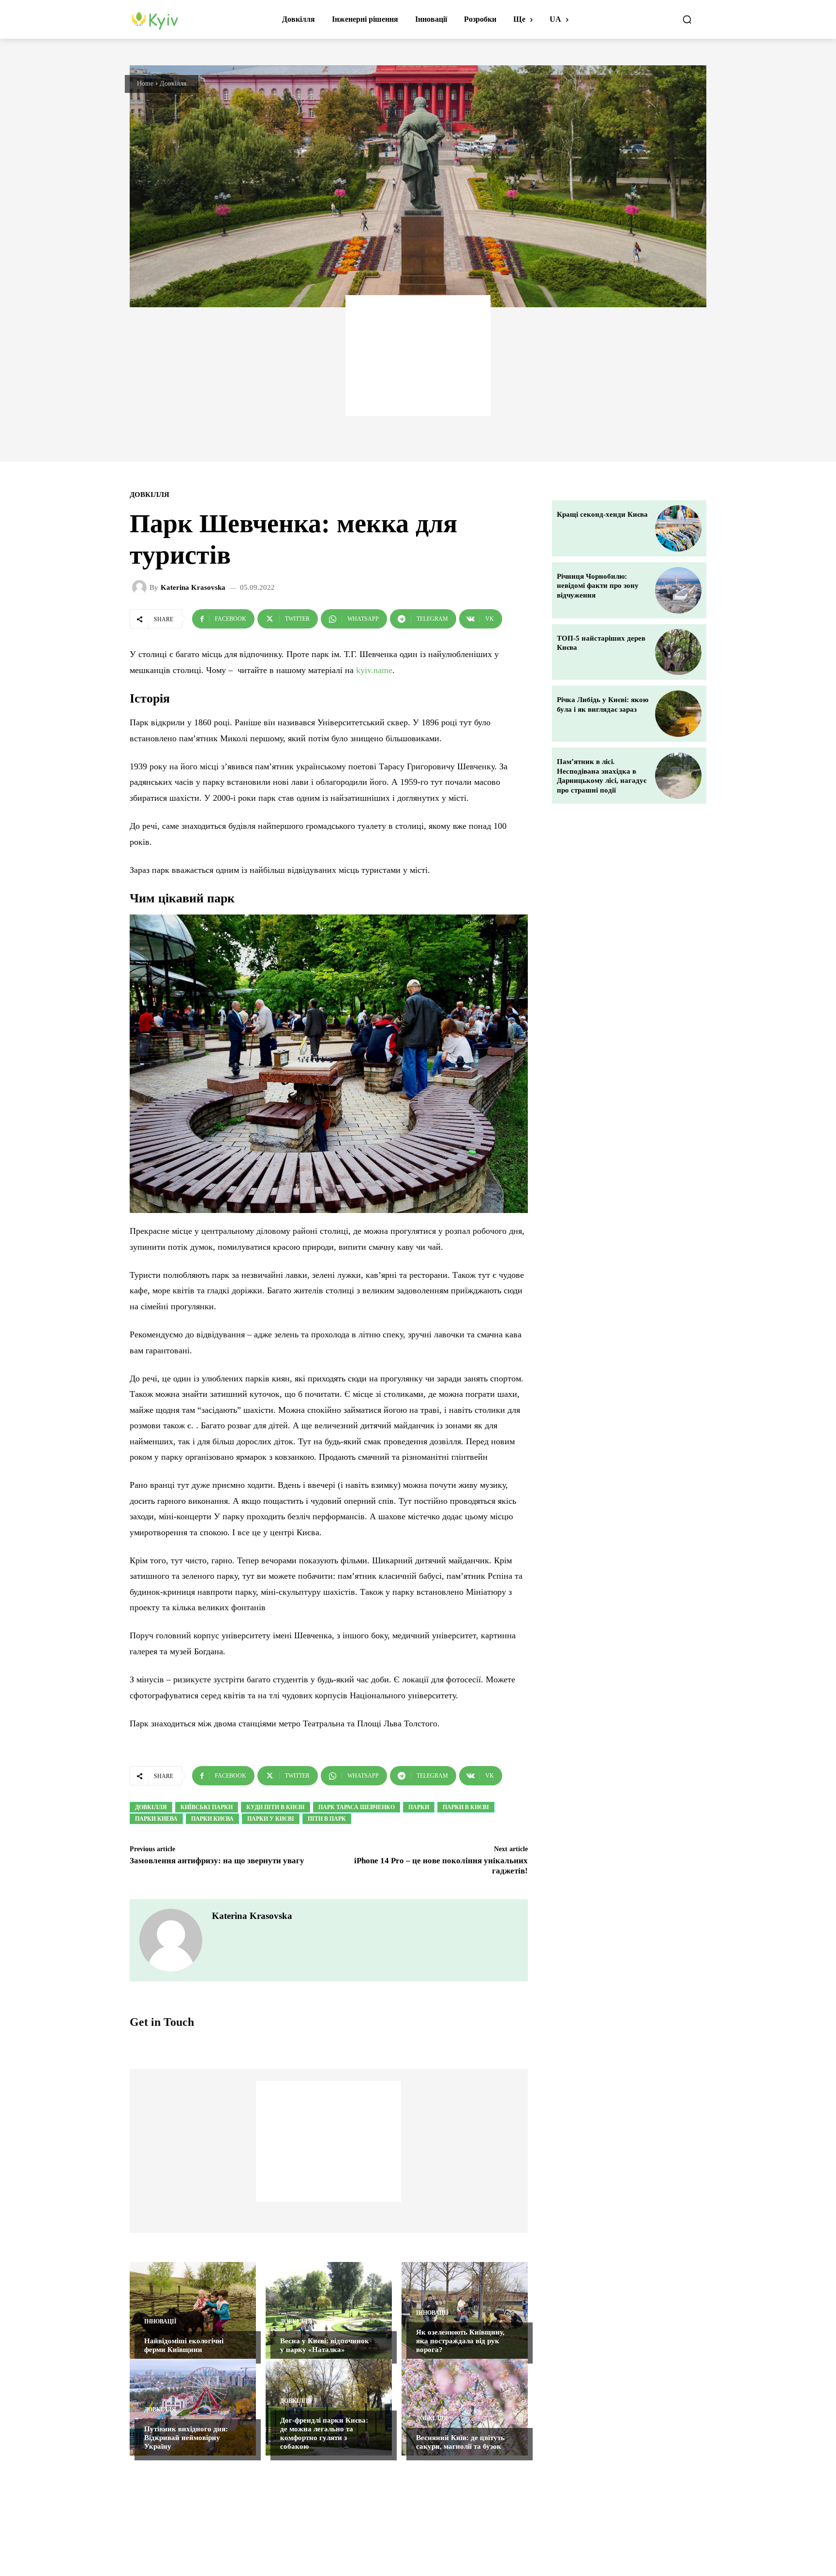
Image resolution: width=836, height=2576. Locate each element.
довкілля (151, 1807)
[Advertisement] (418, 356)
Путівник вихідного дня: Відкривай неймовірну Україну (186, 2438)
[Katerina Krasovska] (141, 587)
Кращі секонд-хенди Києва (602, 514)
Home (145, 83)
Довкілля (173, 83)
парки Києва (212, 1819)
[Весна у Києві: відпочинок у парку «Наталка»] (329, 2310)
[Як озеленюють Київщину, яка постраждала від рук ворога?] (465, 2310)
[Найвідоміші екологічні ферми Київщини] (193, 2310)
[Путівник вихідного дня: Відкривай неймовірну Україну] (193, 2407)
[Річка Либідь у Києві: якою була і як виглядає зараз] (678, 714)
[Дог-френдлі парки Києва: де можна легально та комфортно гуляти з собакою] (329, 2407)
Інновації (160, 2321)
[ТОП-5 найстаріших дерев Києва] (678, 652)
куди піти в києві (276, 1807)
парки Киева (156, 1819)
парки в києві (466, 1807)
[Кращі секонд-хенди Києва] (678, 528)
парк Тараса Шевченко (357, 1807)
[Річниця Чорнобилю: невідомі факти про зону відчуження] (678, 590)
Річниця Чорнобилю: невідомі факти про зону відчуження (598, 586)
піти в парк (327, 1819)
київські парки (207, 1807)
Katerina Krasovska (193, 588)
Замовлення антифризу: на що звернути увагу (217, 1861)
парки (419, 1807)
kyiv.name (374, 670)
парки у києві (271, 1819)
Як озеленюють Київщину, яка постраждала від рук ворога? (460, 2341)
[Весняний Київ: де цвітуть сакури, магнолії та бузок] (465, 2407)
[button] (687, 19)
